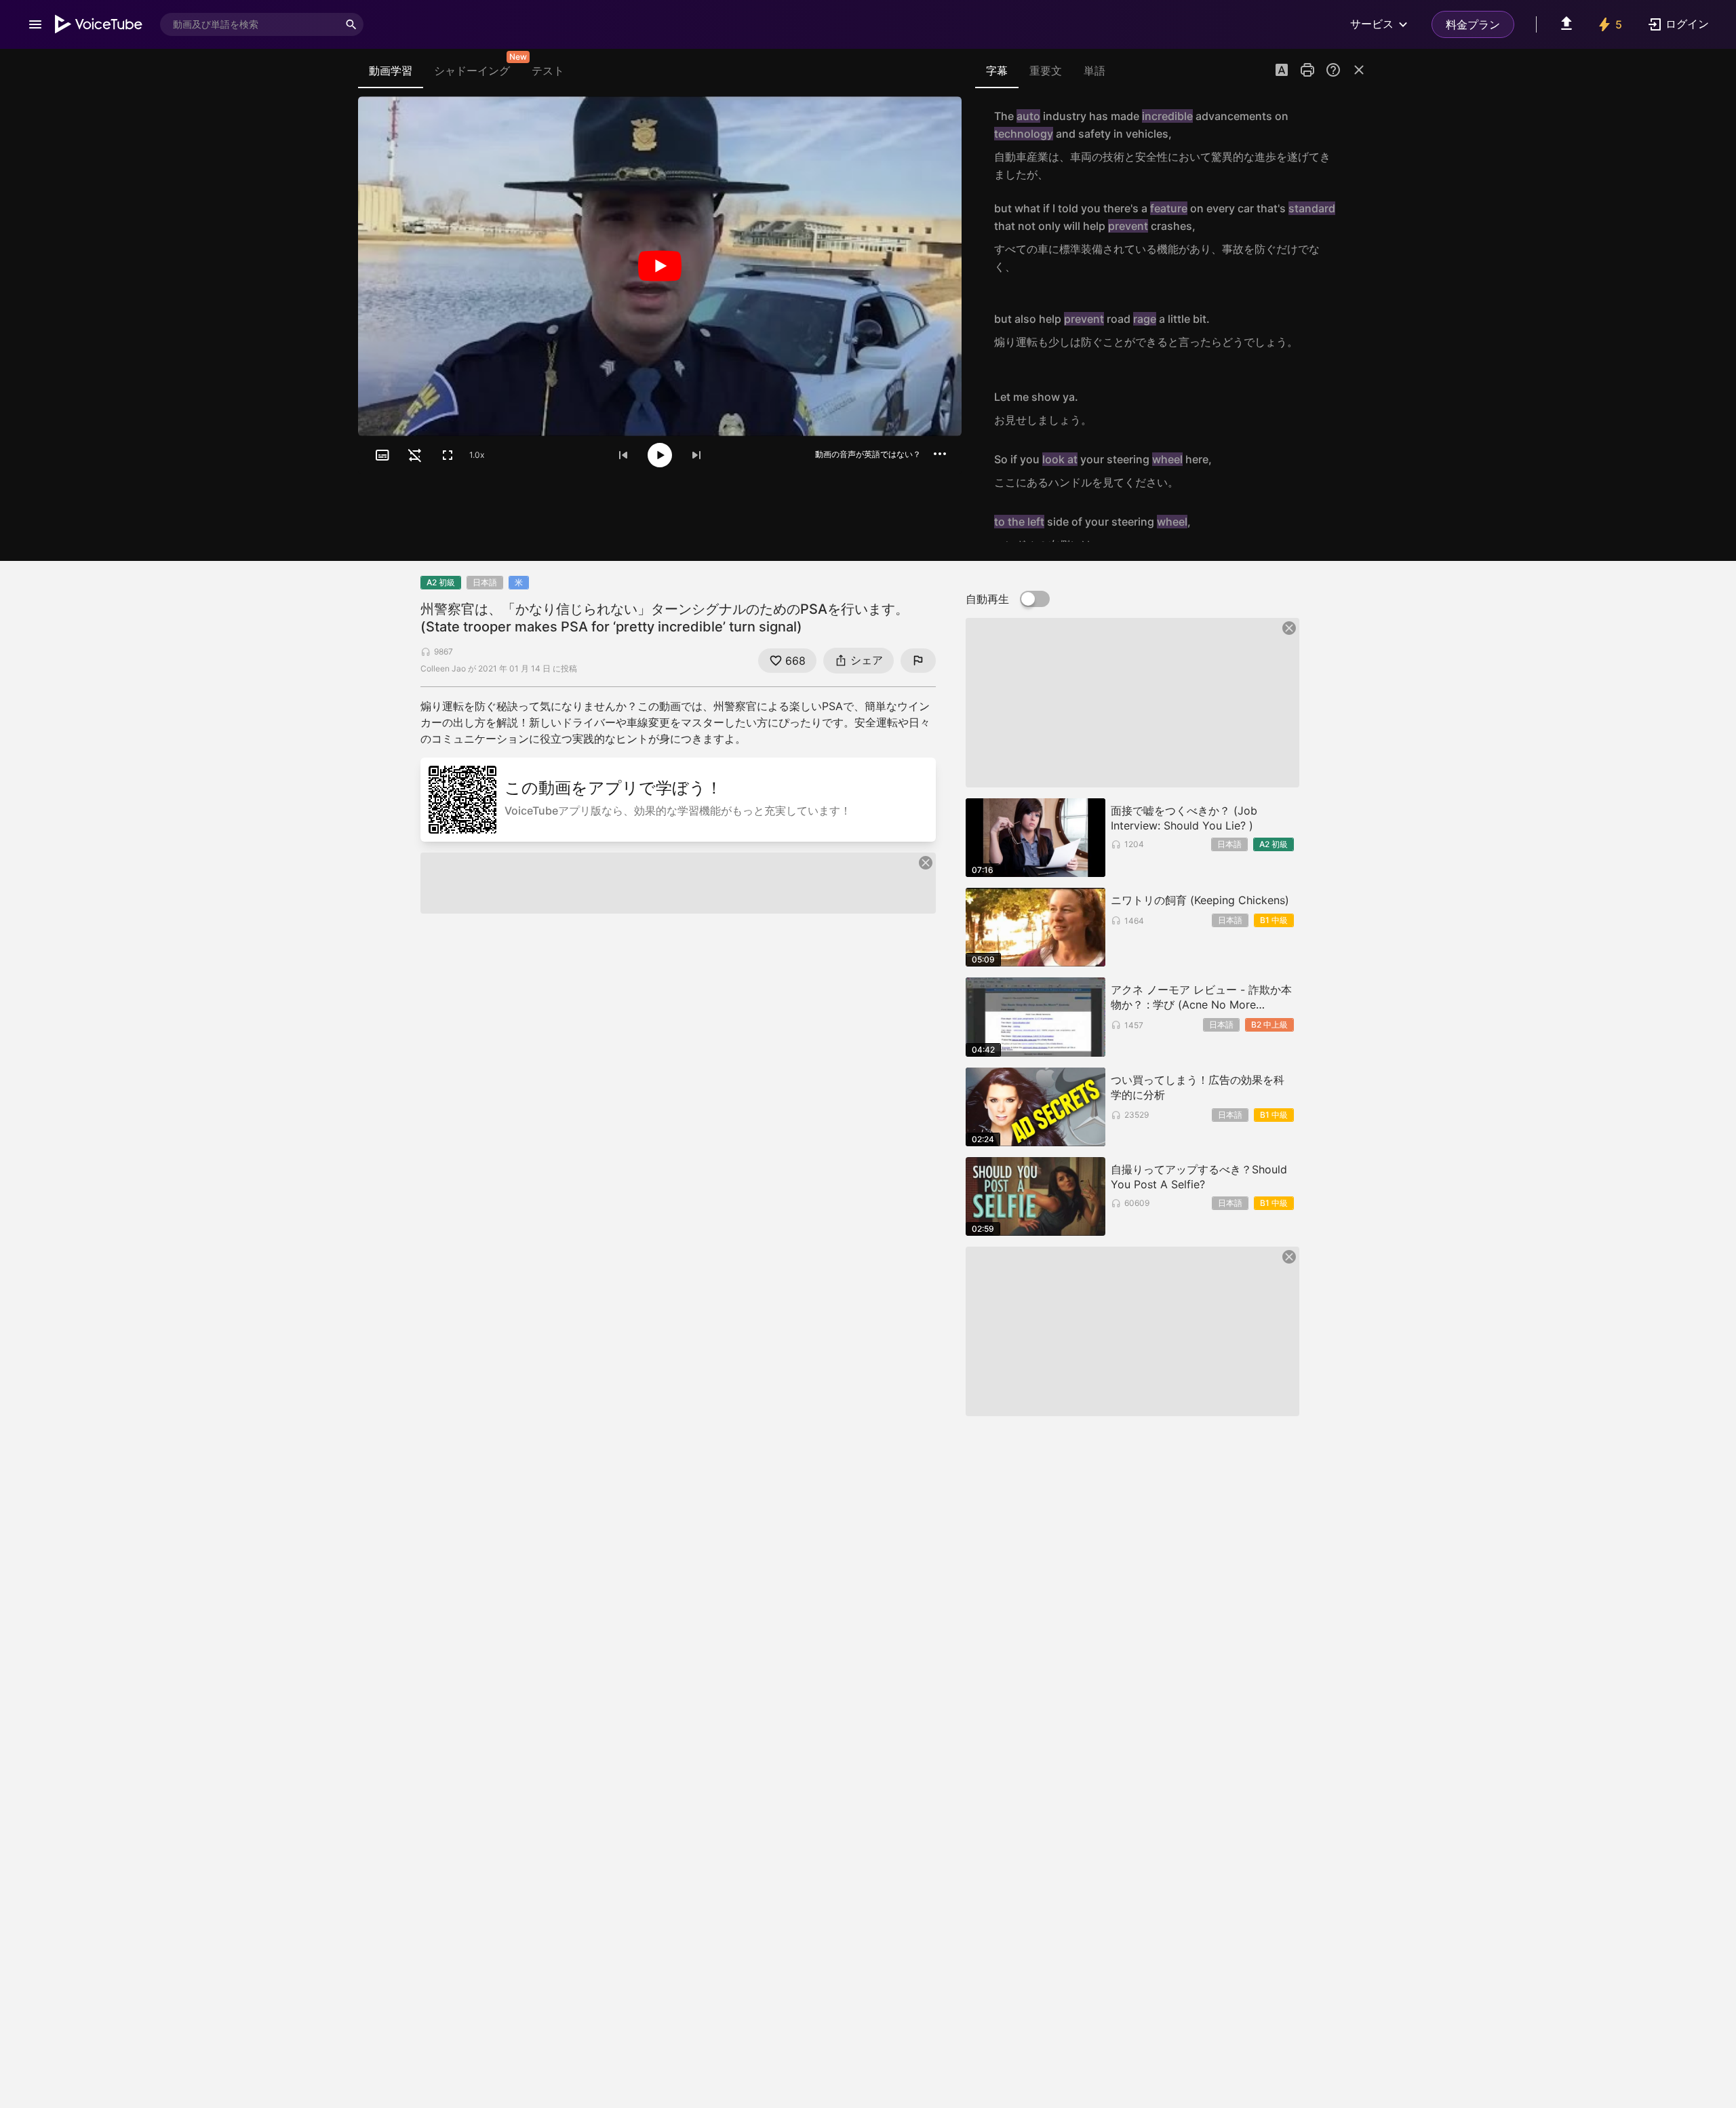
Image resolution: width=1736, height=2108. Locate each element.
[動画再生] (660, 266)
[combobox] (250, 24)
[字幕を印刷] (1307, 70)
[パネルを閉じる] (1359, 70)
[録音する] (1352, 145)
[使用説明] (1333, 70)
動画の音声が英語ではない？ (868, 454)
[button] (1282, 71)
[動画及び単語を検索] (351, 24)
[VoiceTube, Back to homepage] (99, 24)
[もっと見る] (940, 454)
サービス (1372, 24)
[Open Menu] (35, 24)
